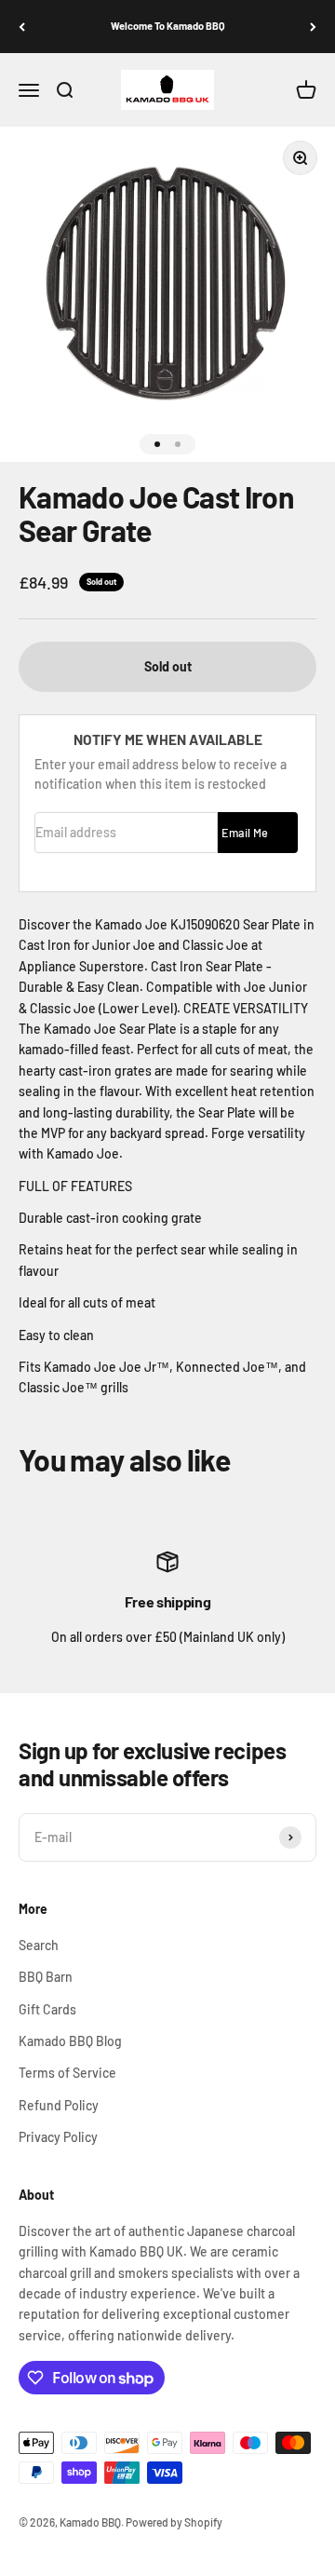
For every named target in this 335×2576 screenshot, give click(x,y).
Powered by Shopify (174, 2522)
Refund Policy (59, 2105)
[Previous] (22, 27)
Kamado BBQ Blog (70, 2041)
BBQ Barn (46, 1977)
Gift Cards (47, 2009)
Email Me (245, 833)
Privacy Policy (58, 2137)
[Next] (313, 27)
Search (39, 1945)
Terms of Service (67, 2073)
